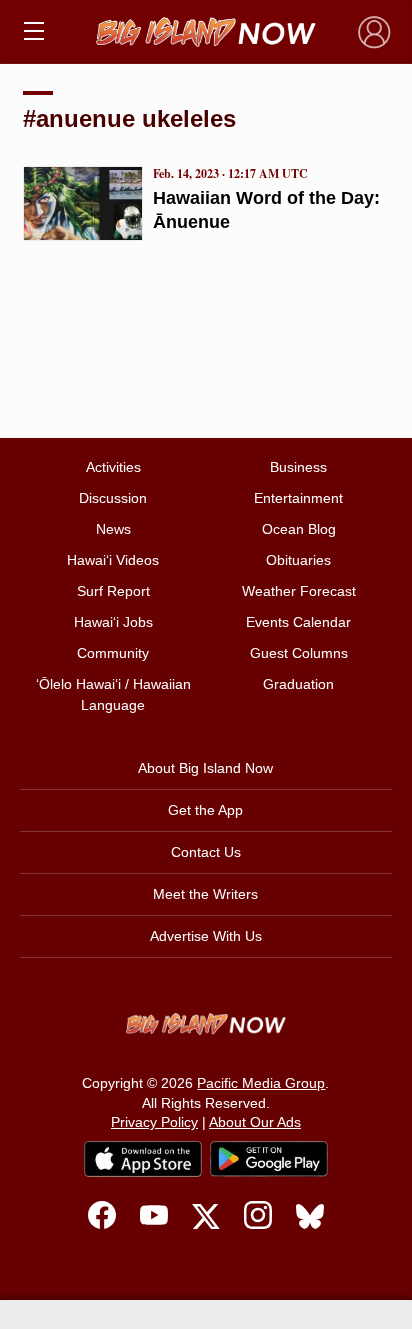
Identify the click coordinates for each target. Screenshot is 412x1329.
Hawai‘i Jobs (113, 622)
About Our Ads (255, 1122)
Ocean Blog (299, 529)
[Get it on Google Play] (269, 1159)
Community (113, 653)
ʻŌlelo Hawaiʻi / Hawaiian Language (113, 694)
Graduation (298, 684)
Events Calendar (298, 622)
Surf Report (113, 591)
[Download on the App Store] (143, 1158)
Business (298, 467)
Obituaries (298, 560)
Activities (113, 467)
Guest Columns (299, 653)
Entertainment (298, 498)
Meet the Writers (205, 894)
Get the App (205, 810)
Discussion (113, 498)
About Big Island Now (205, 768)
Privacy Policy (154, 1122)
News (113, 529)
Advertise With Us (206, 936)
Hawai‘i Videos (113, 560)
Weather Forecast (299, 591)
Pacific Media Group (261, 1083)
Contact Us (206, 852)
